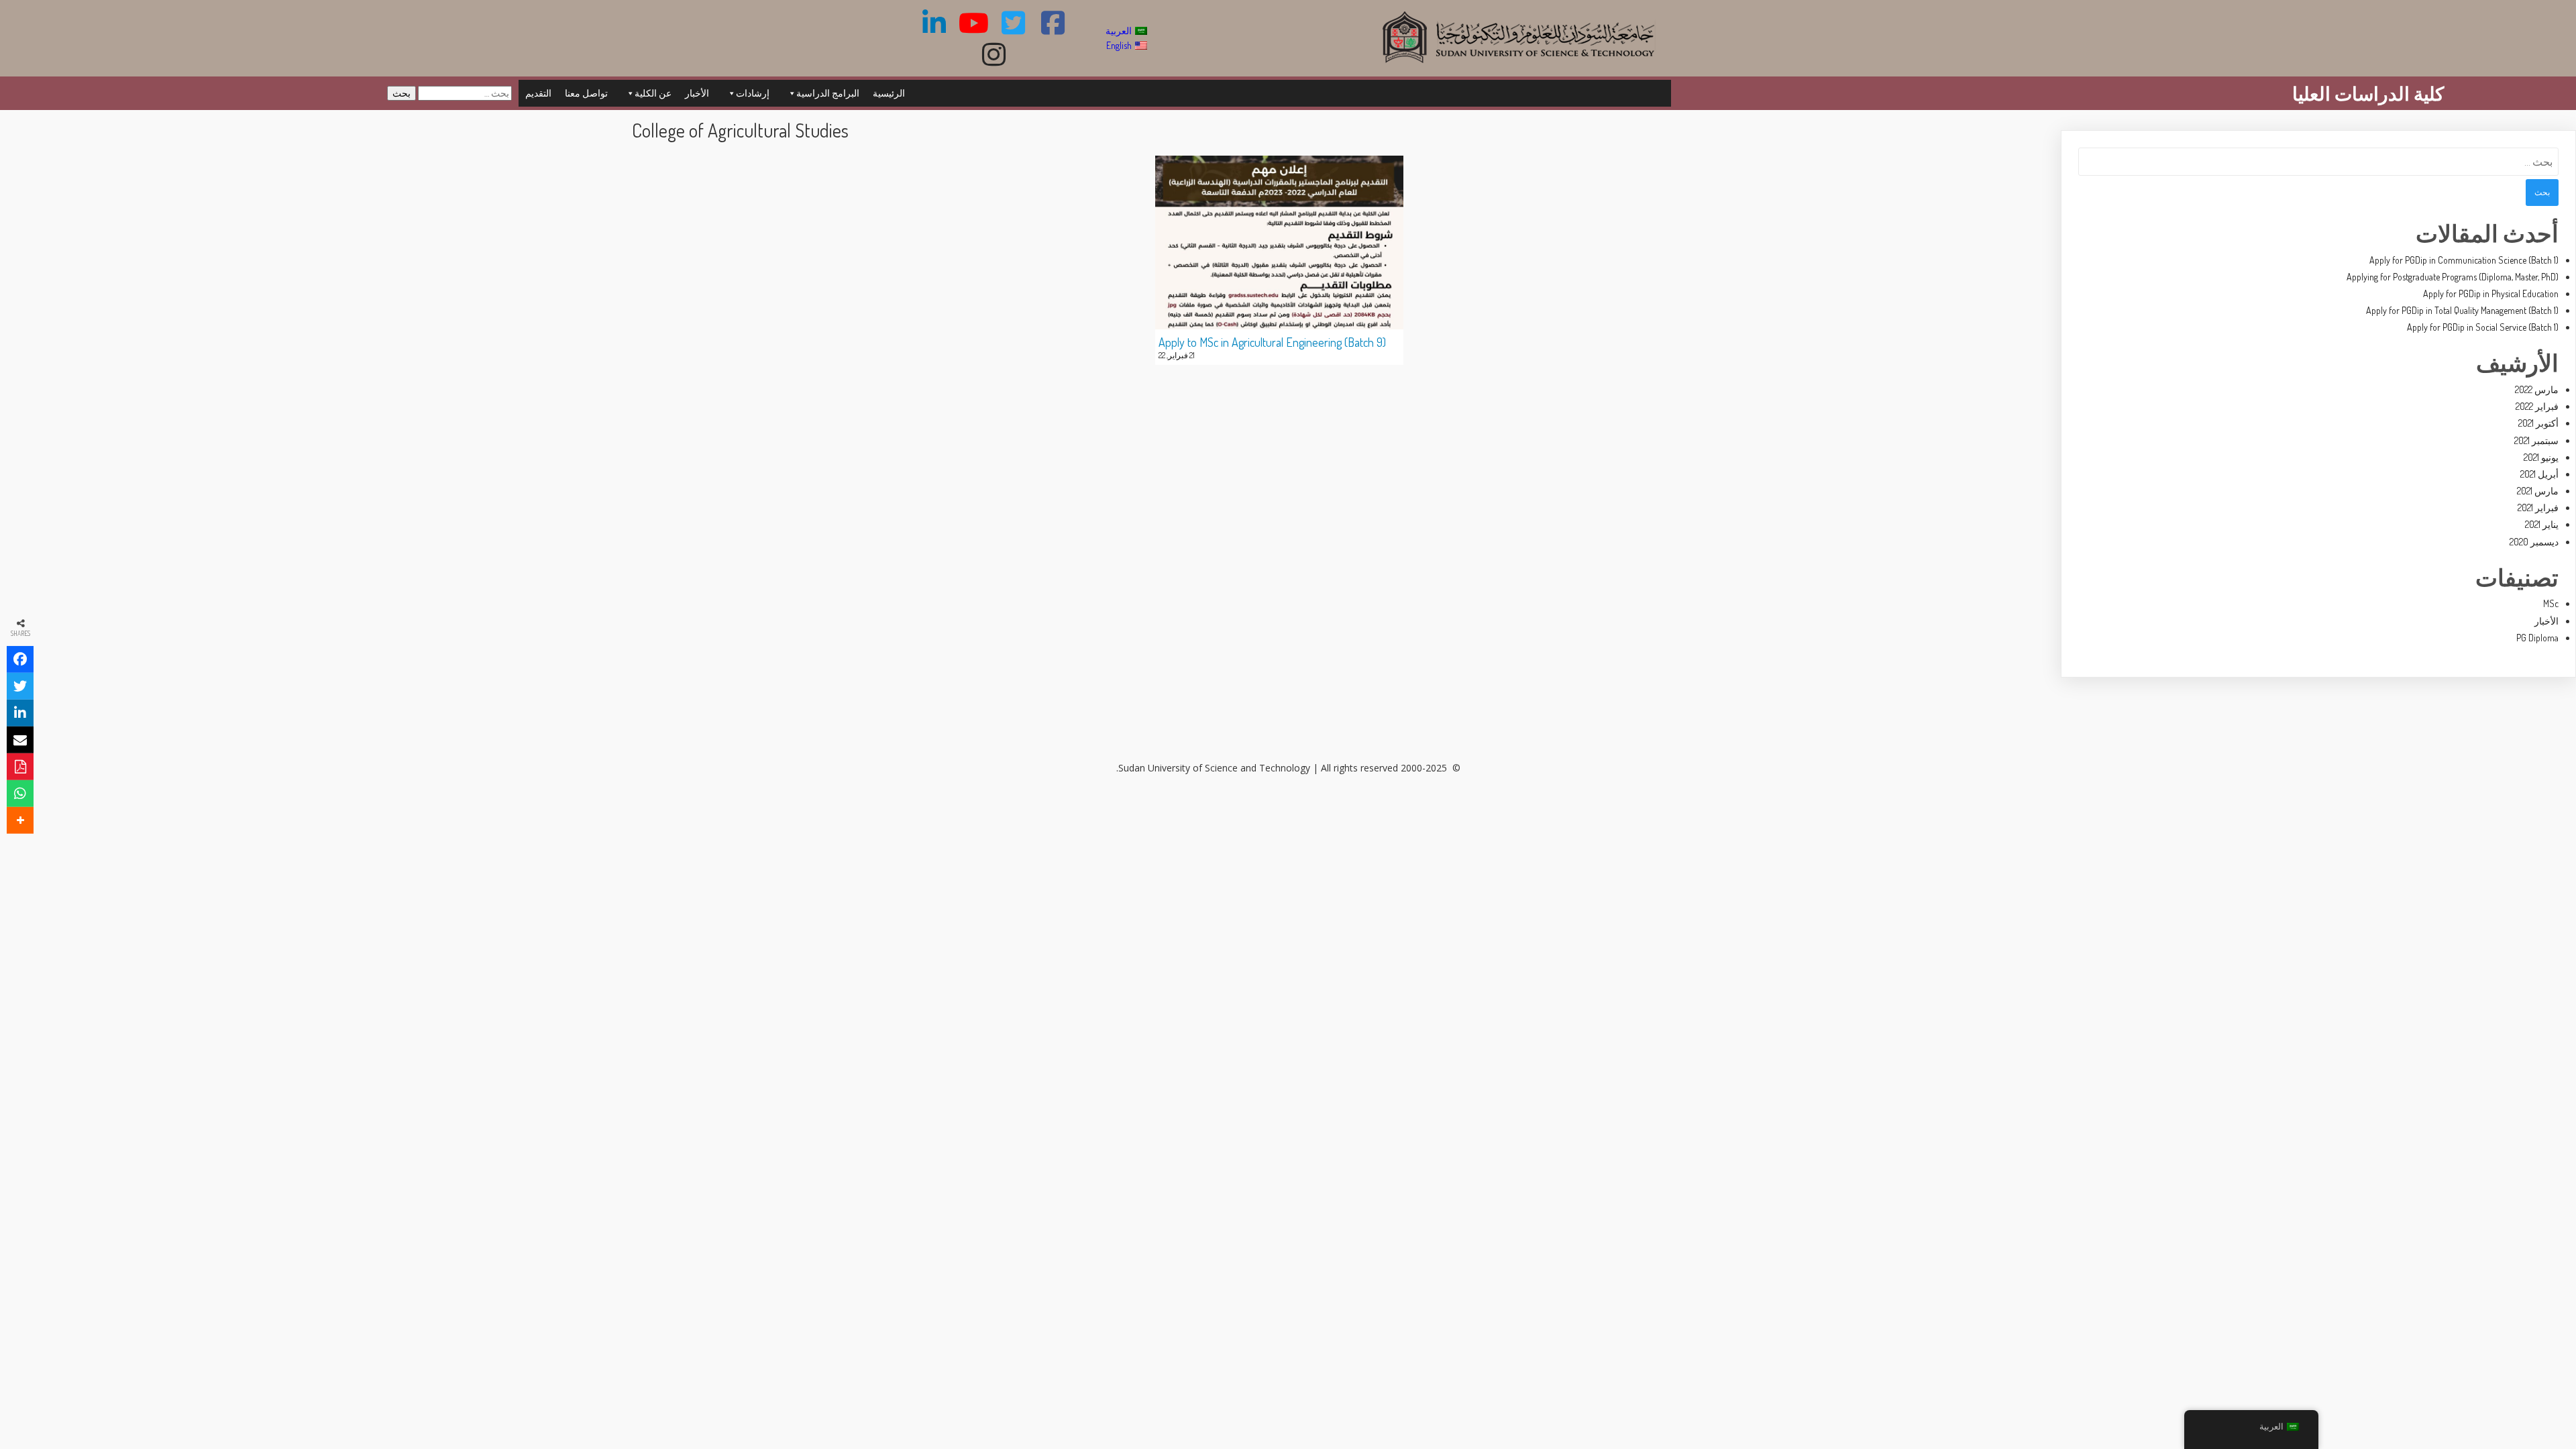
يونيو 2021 (2541, 457)
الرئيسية (889, 93)
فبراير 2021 (2538, 507)
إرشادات (753, 93)
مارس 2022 (2537, 389)
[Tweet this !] (20, 686)
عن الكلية (653, 93)
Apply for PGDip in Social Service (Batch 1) (2483, 327)
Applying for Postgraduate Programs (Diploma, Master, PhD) (2453, 277)
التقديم (538, 93)
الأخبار (697, 93)
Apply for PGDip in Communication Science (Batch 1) (2464, 260)
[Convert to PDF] (20, 767)
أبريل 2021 (2539, 474)
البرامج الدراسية (828, 93)
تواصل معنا (586, 93)
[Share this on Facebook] (20, 659)
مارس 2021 (2538, 491)
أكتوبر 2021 (2538, 423)
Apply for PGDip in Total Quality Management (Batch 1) (2462, 310)
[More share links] (20, 820)
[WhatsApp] (20, 794)
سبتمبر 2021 (2536, 440)
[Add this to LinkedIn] (20, 713)
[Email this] (20, 740)
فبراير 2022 (2537, 406)
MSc (2551, 603)
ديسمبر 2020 (2534, 542)
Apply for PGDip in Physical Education (2491, 293)
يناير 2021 (2542, 524)
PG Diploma (2537, 638)
